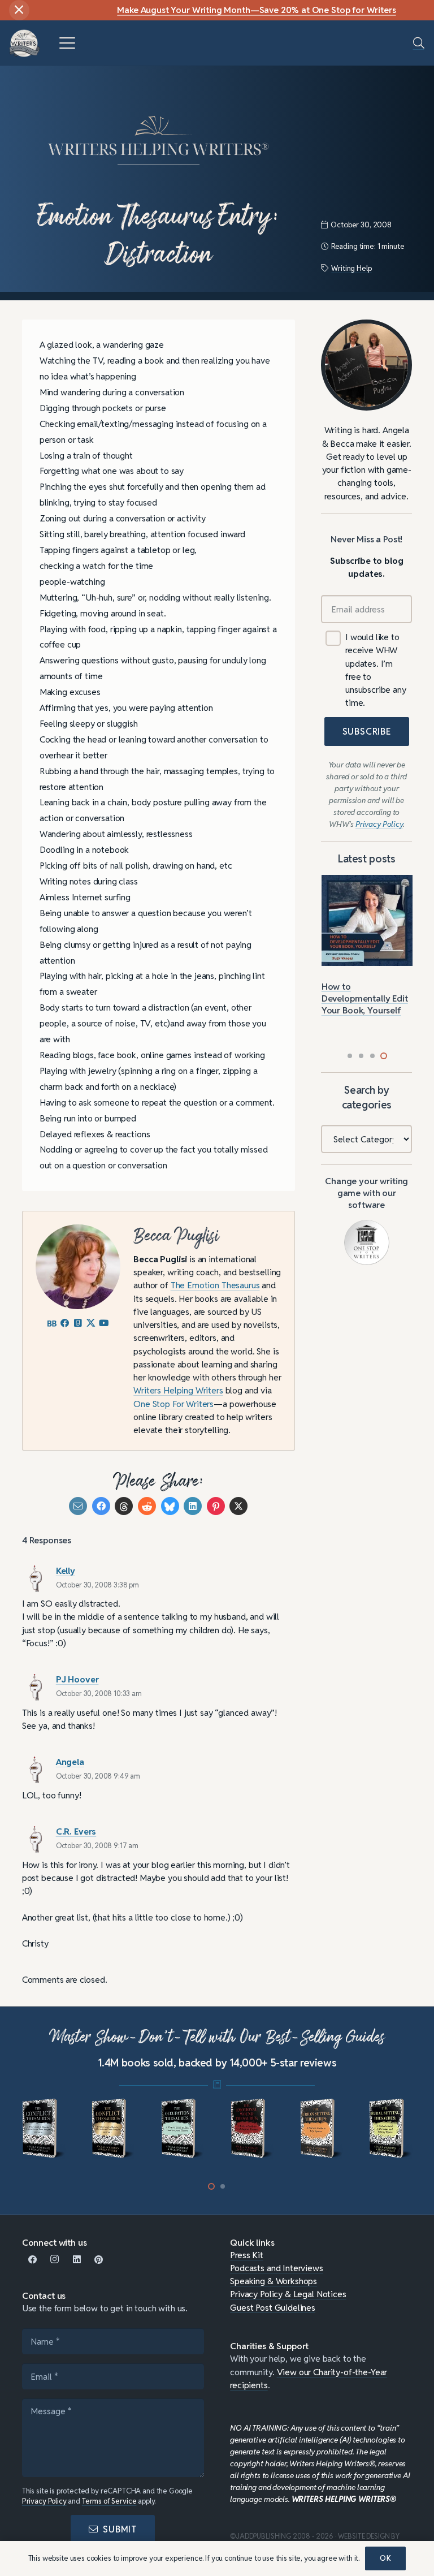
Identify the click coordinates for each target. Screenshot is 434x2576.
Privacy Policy (44, 2501)
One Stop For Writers (173, 1404)
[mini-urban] (252, 2129)
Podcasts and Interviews (276, 2268)
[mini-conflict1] (44, 2129)
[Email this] (78, 1506)
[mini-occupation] (113, 2129)
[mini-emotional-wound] (183, 2129)
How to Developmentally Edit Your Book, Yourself (365, 998)
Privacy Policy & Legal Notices (288, 2294)
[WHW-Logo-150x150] (25, 43)
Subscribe (367, 732)
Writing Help (351, 268)
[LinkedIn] (77, 2260)
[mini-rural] (321, 2129)
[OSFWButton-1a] (367, 1243)
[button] (67, 43)
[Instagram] (55, 2260)
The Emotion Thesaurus (215, 1285)
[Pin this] (216, 1506)
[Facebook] (33, 2260)
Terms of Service (109, 2501)
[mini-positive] (390, 2129)
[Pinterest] (99, 2260)
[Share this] (101, 1506)
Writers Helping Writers (178, 1390)
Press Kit (247, 2255)
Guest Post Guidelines (273, 2307)
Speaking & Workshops (274, 2281)
